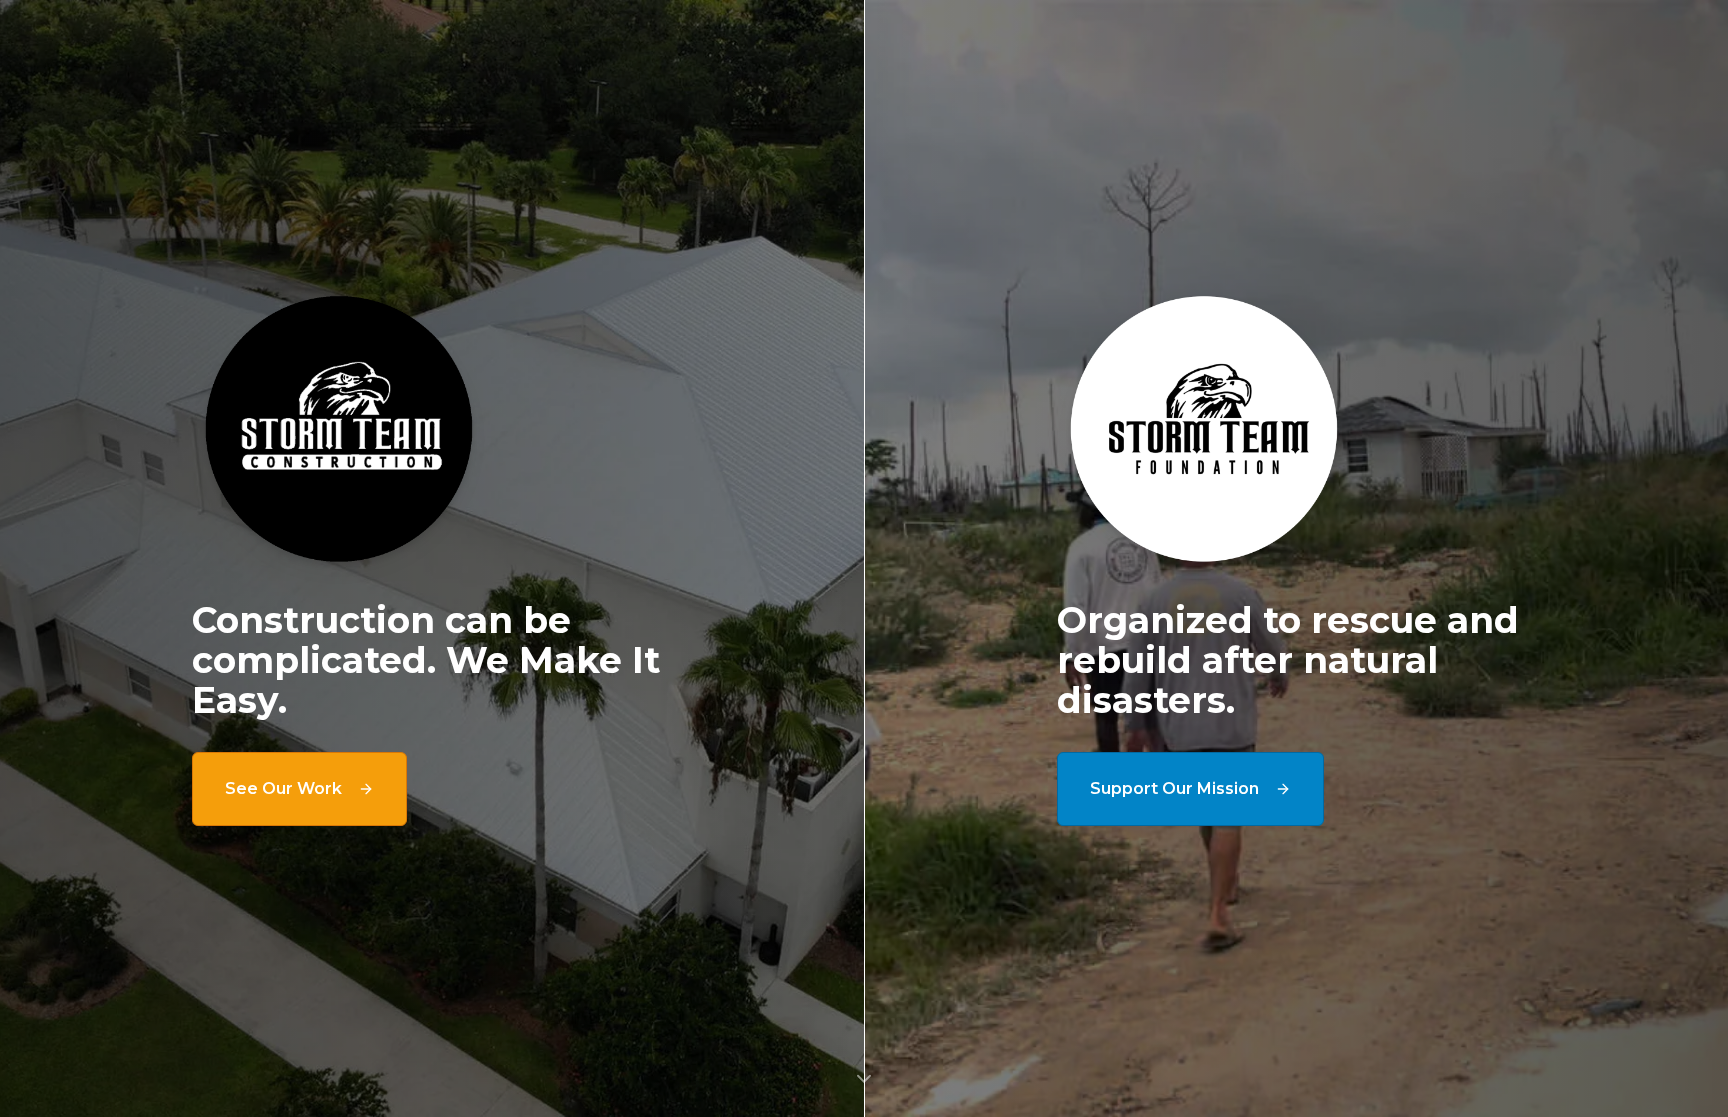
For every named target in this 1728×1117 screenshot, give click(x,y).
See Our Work (283, 788)
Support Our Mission (1174, 788)
